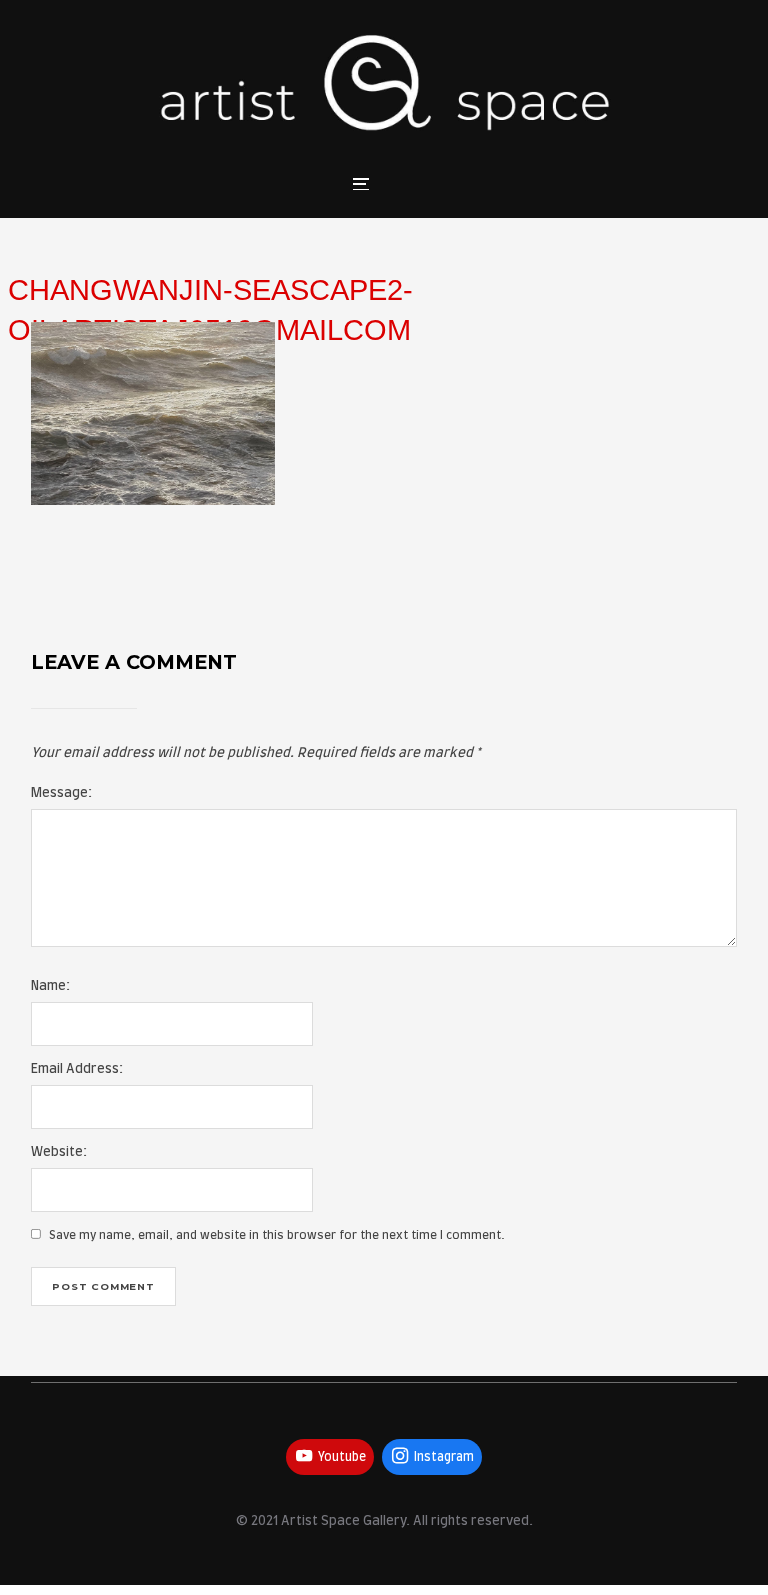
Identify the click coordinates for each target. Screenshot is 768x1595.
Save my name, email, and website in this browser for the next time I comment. (277, 1235)
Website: (59, 1152)
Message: (61, 793)
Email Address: (77, 1069)
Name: (50, 986)
